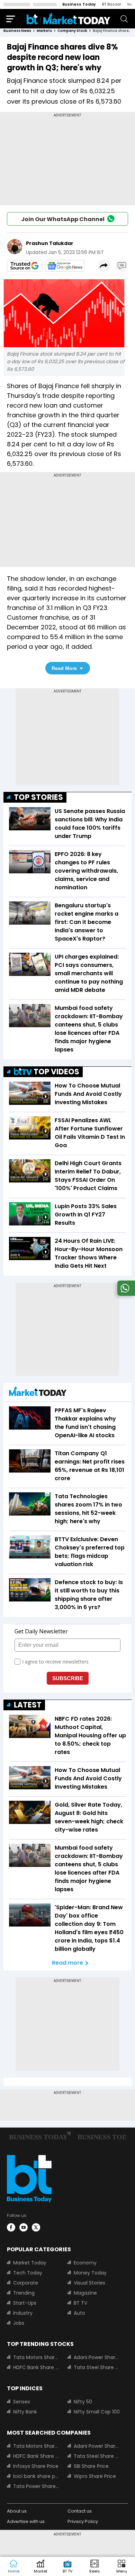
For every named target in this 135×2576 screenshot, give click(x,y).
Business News (17, 31)
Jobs (19, 2323)
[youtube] (24, 2227)
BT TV (80, 2303)
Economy (85, 2263)
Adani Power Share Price (97, 2357)
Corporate (26, 2283)
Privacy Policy (83, 2521)
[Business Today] (69, 19)
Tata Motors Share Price (36, 2357)
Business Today (79, 4)
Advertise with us (26, 2521)
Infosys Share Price (36, 2466)
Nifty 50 (83, 2402)
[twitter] (36, 2227)
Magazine (85, 2293)
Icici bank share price (36, 2476)
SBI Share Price (91, 2466)
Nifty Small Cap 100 (97, 2412)
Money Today (90, 2273)
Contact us (80, 2511)
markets (44, 31)
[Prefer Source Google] (25, 266)
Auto (79, 2313)
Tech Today (28, 2273)
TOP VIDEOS (56, 1072)
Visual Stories (89, 2283)
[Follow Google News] (65, 266)
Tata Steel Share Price (97, 2367)
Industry (23, 2313)
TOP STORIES (38, 797)
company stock (72, 31)
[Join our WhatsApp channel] (125, 1294)
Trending (24, 2293)
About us (17, 2511)
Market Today (30, 2263)
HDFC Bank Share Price (36, 2367)
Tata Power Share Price (36, 2486)
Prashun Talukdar (50, 243)
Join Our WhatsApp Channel (63, 219)
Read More (64, 668)
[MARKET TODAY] (38, 1393)
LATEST (28, 1705)
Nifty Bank (25, 2412)
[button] (121, 2567)
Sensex (22, 2402)
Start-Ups (25, 2303)
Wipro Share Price (95, 2476)
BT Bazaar (112, 4)
